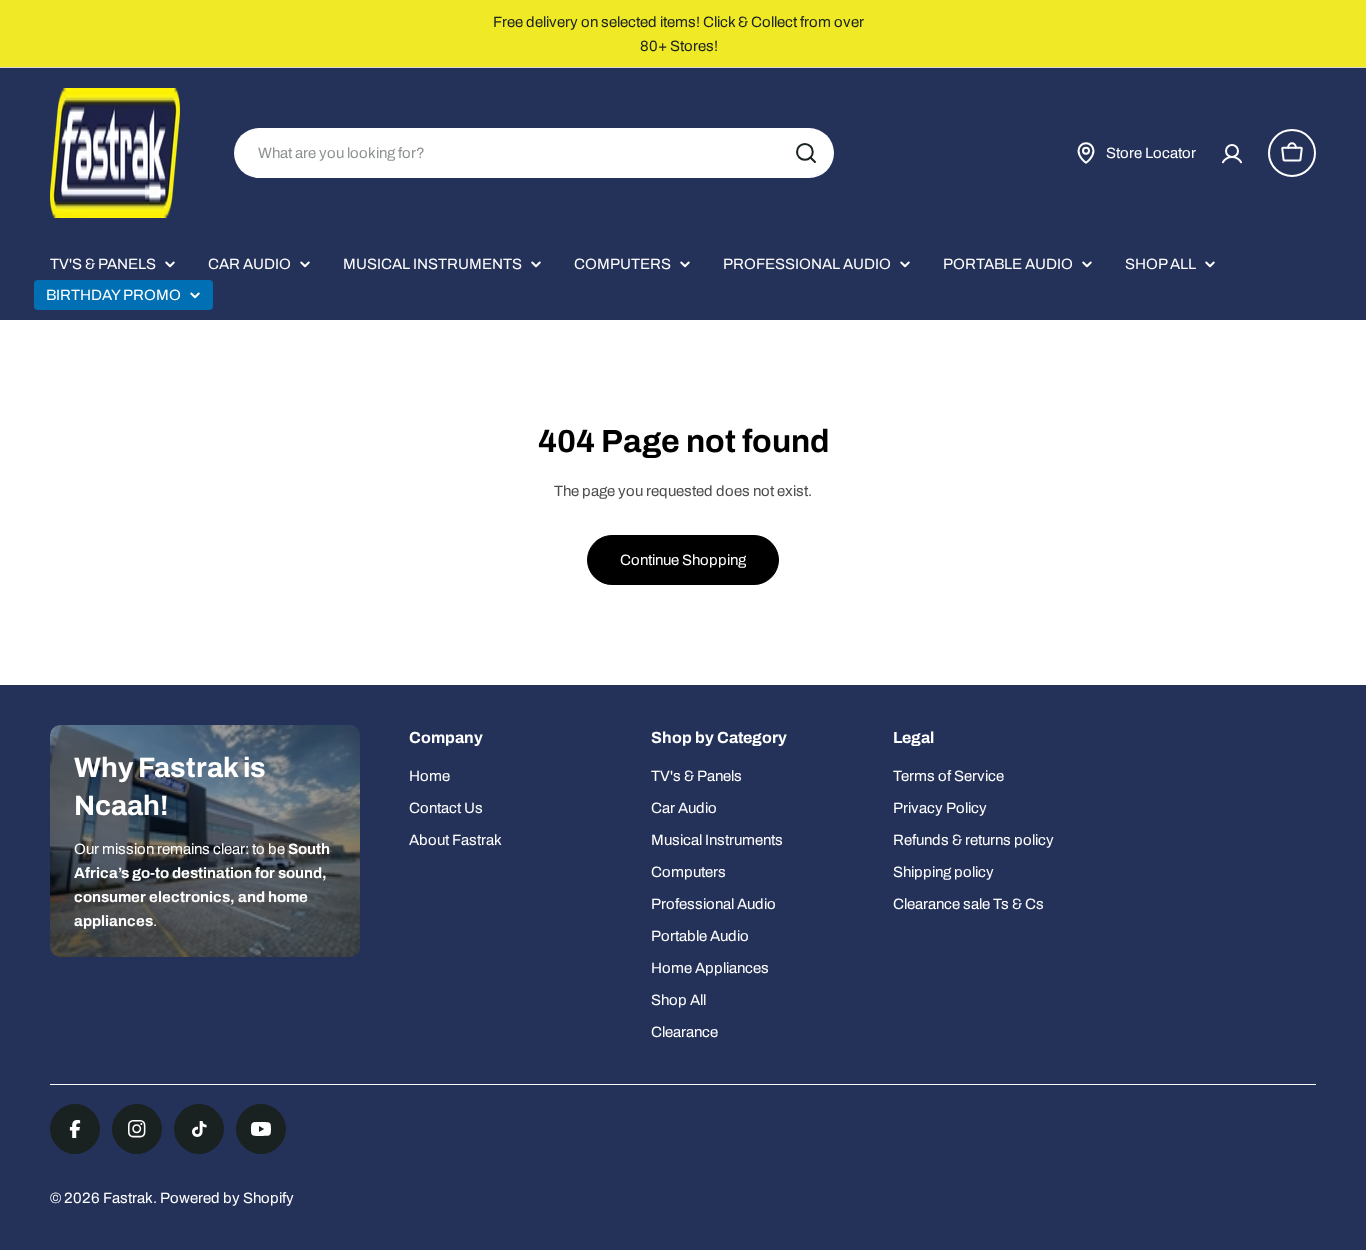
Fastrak (128, 1198)
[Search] (806, 153)
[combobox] (534, 153)
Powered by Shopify (227, 1198)
